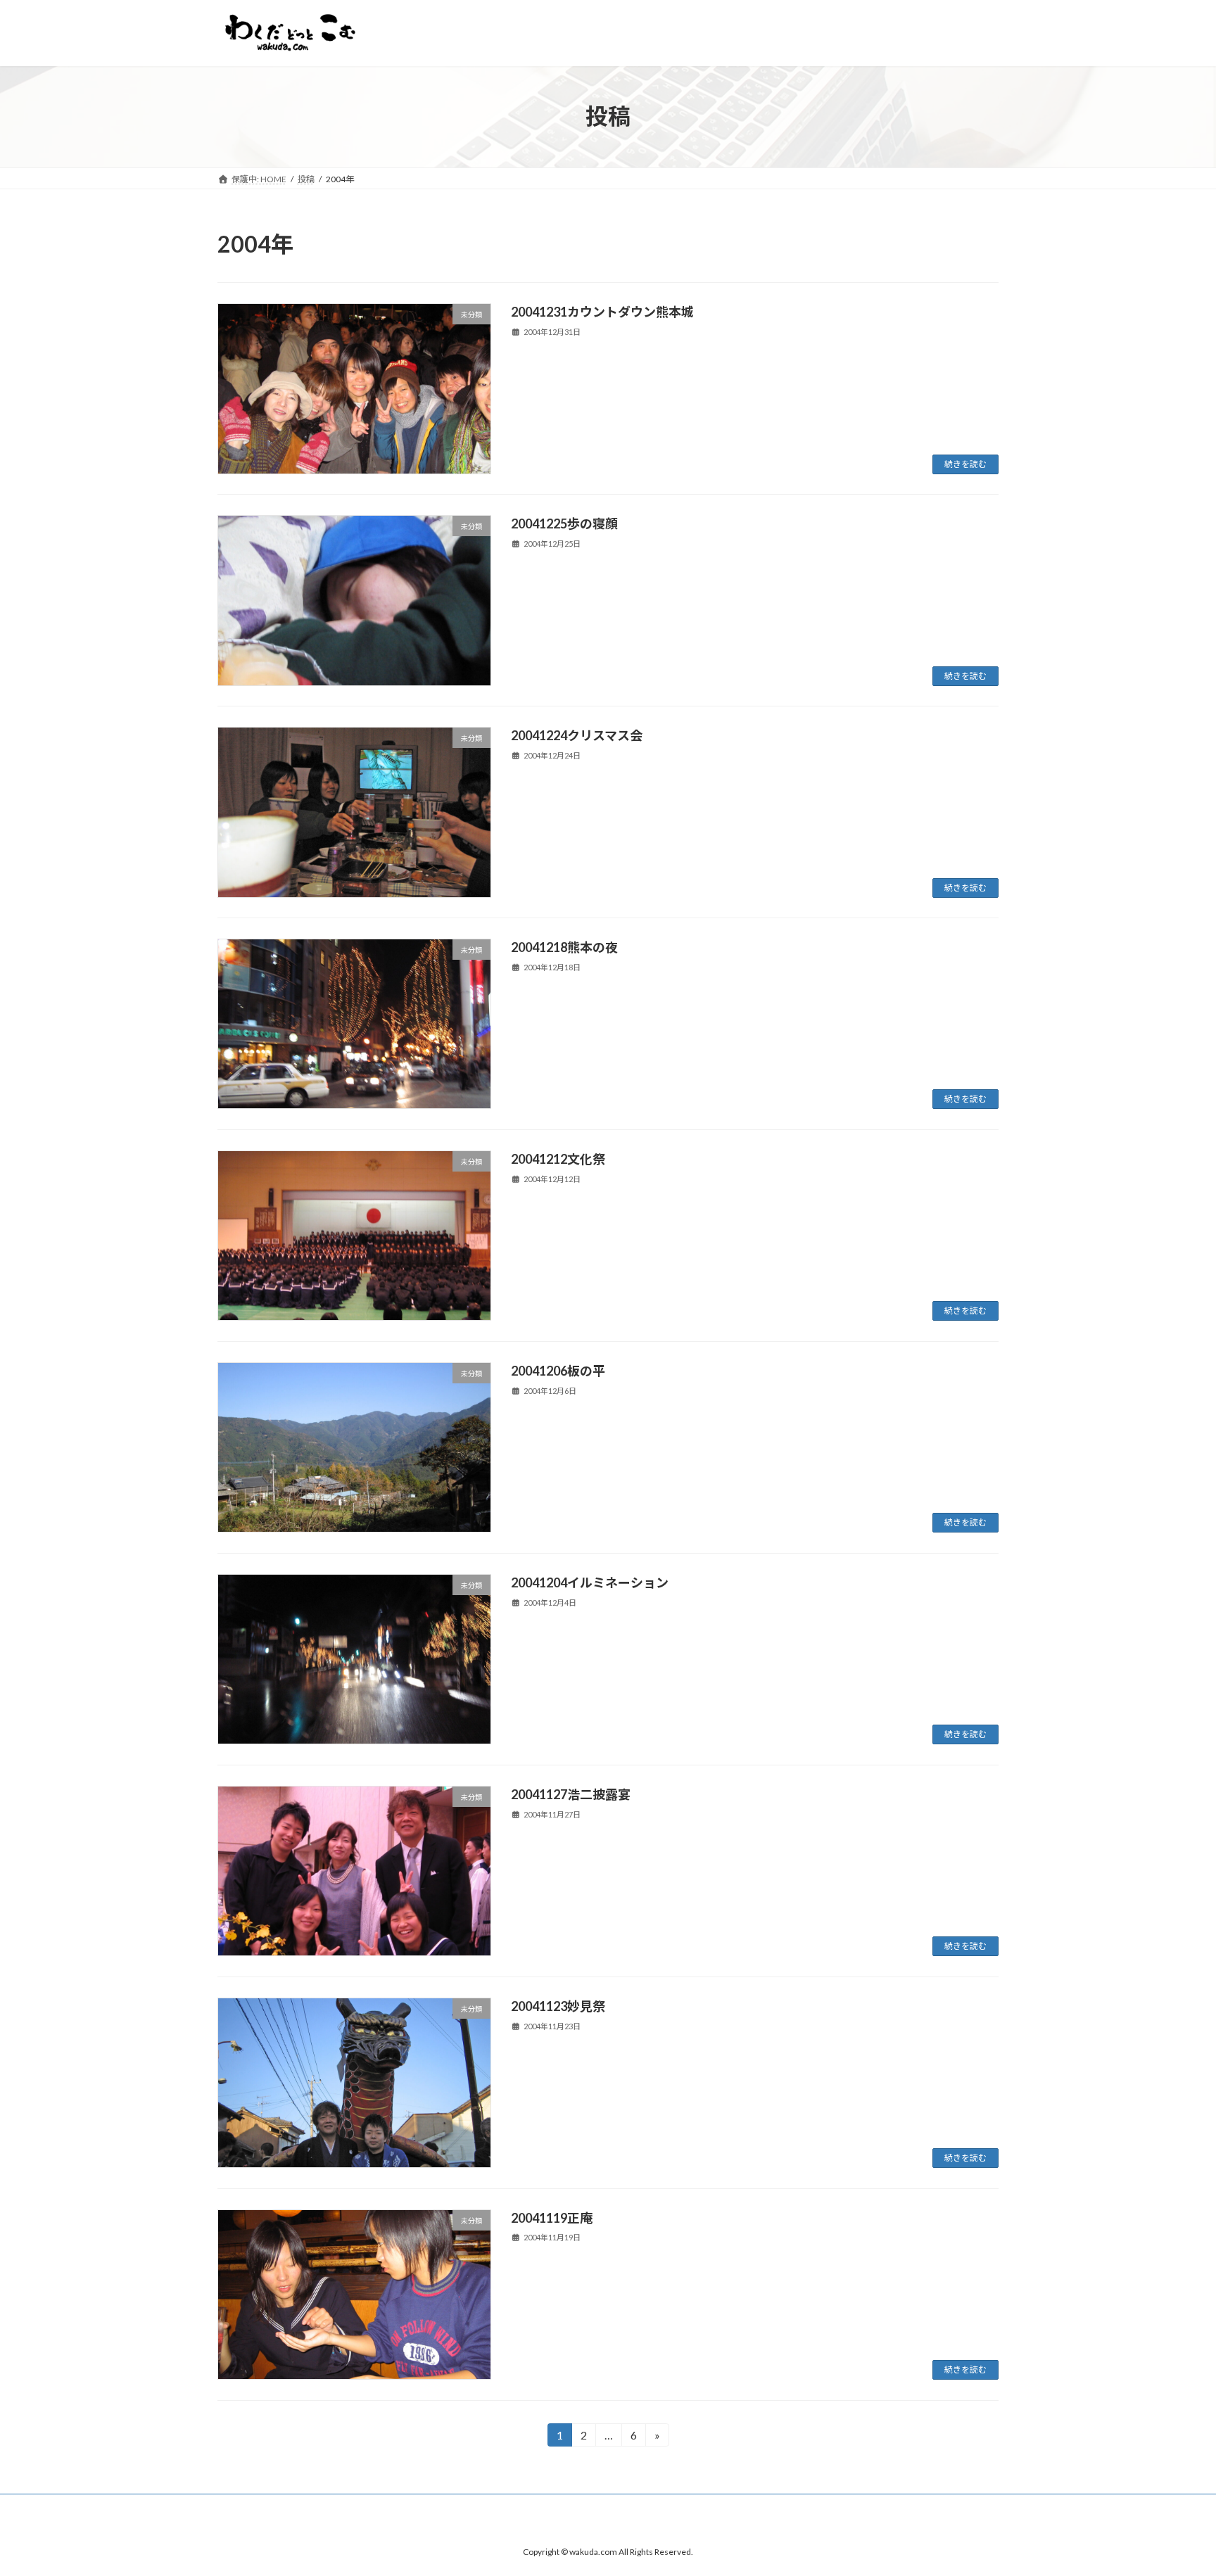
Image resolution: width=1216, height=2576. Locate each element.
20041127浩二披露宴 (571, 1794)
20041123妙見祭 (558, 2006)
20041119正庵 (552, 2218)
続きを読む (965, 464)
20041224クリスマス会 (577, 735)
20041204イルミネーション (590, 1582)
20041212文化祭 (558, 1159)
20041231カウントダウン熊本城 (602, 312)
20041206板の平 (558, 1371)
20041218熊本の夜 (564, 947)
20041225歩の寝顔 (564, 524)
